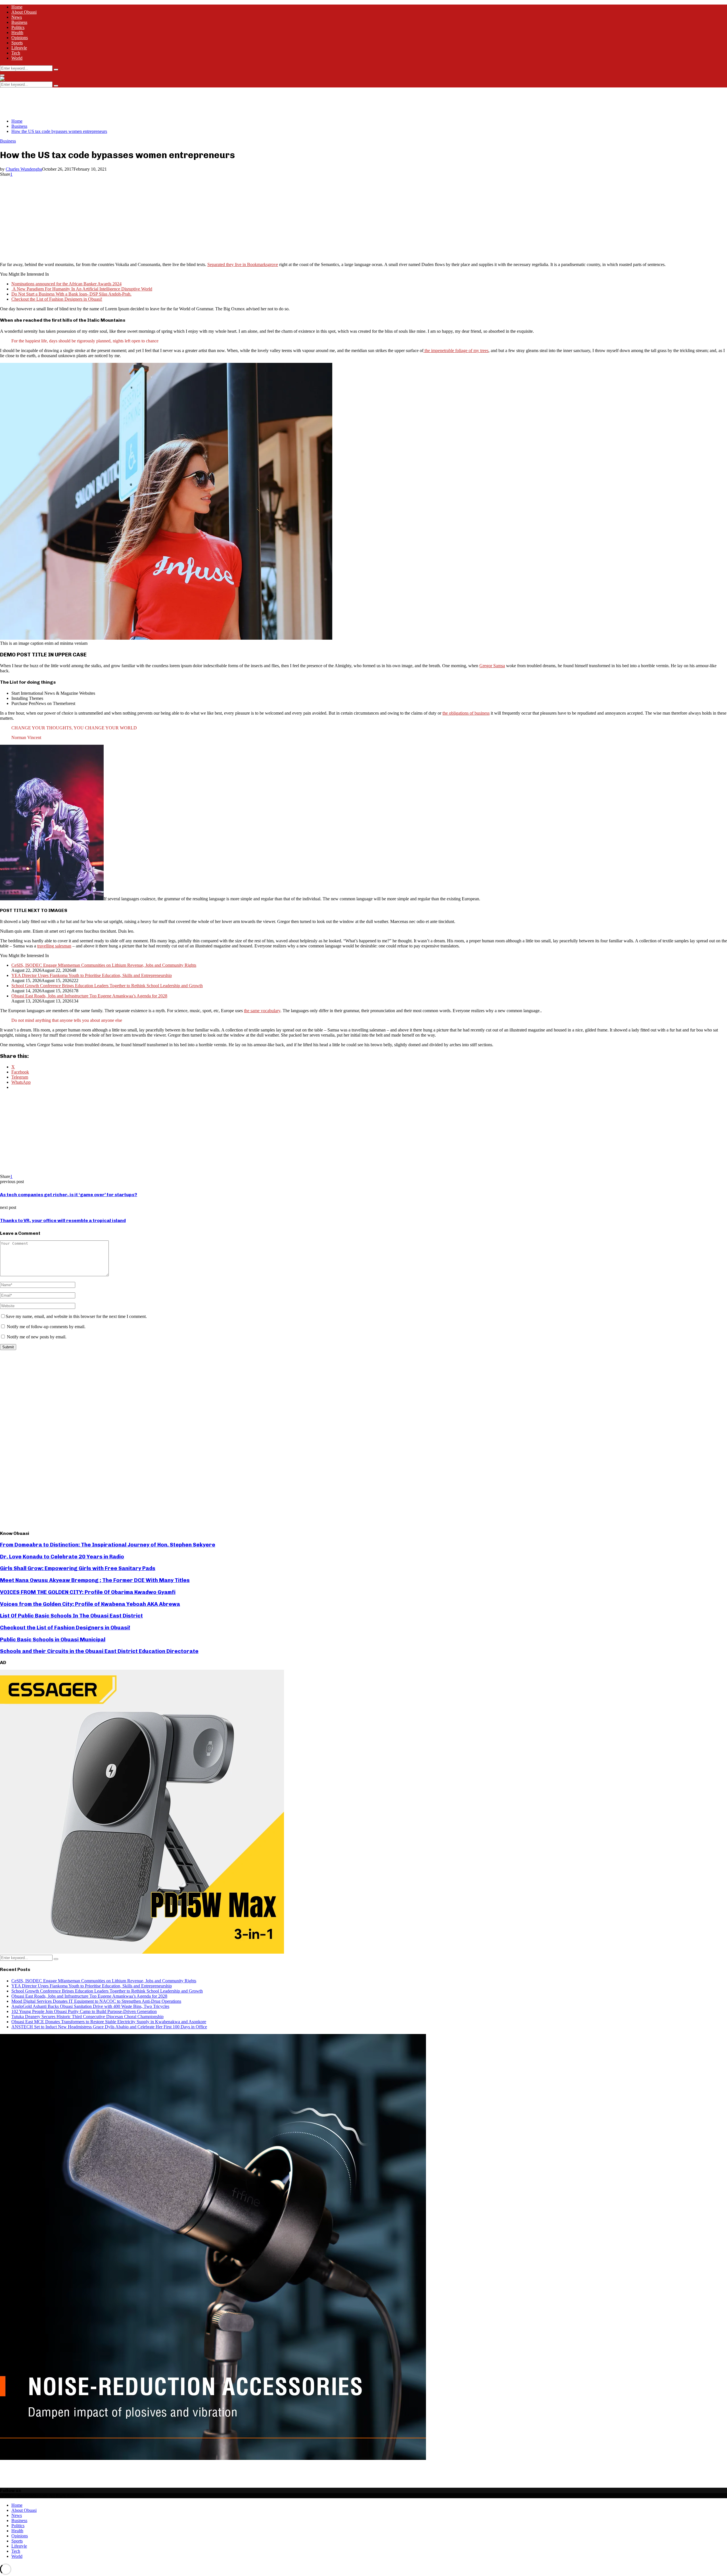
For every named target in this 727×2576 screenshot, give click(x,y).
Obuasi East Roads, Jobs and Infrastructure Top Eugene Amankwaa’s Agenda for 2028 (89, 996)
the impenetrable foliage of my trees (456, 350)
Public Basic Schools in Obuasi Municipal (53, 1639)
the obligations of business (466, 713)
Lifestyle (19, 48)
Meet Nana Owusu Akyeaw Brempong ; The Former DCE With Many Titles (95, 1580)
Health (17, 33)
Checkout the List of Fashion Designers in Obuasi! (57, 299)
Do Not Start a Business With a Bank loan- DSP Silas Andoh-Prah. (71, 294)
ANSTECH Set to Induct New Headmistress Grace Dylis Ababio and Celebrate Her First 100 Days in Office (109, 2027)
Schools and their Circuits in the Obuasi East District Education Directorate (99, 1651)
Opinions (20, 38)
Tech (16, 53)
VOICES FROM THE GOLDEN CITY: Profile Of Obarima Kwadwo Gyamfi (88, 1592)
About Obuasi (24, 12)
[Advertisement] (103, 100)
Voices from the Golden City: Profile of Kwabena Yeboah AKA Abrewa (90, 1604)
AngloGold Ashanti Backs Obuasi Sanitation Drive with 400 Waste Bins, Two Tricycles (90, 2006)
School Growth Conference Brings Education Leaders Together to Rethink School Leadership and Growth (107, 986)
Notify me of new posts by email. (37, 1337)
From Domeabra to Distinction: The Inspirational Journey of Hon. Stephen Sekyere (108, 1545)
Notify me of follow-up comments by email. (46, 1327)
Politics (18, 27)
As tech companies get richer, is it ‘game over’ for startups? (69, 1195)
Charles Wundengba (24, 169)
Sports (17, 43)
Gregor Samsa (492, 666)
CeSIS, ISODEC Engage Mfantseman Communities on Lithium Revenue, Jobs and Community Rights (104, 965)
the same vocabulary (262, 1011)
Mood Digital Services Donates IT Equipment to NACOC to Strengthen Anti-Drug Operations (96, 2001)
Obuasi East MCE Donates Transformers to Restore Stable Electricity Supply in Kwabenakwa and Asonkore (109, 2022)
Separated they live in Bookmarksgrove (243, 264)
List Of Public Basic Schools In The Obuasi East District (71, 1616)
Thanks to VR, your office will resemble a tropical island (63, 1220)
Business (19, 22)
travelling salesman (54, 946)
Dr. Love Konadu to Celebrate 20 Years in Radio (62, 1557)
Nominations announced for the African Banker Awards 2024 (66, 284)
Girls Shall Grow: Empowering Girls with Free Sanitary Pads (78, 1568)
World (17, 58)
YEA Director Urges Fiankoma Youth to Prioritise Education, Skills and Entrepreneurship (92, 975)
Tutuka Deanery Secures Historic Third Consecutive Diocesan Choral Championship (87, 2017)
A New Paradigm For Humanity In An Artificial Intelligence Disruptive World (82, 289)
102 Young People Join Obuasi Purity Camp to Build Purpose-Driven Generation (84, 2011)
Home (17, 7)
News (17, 17)
